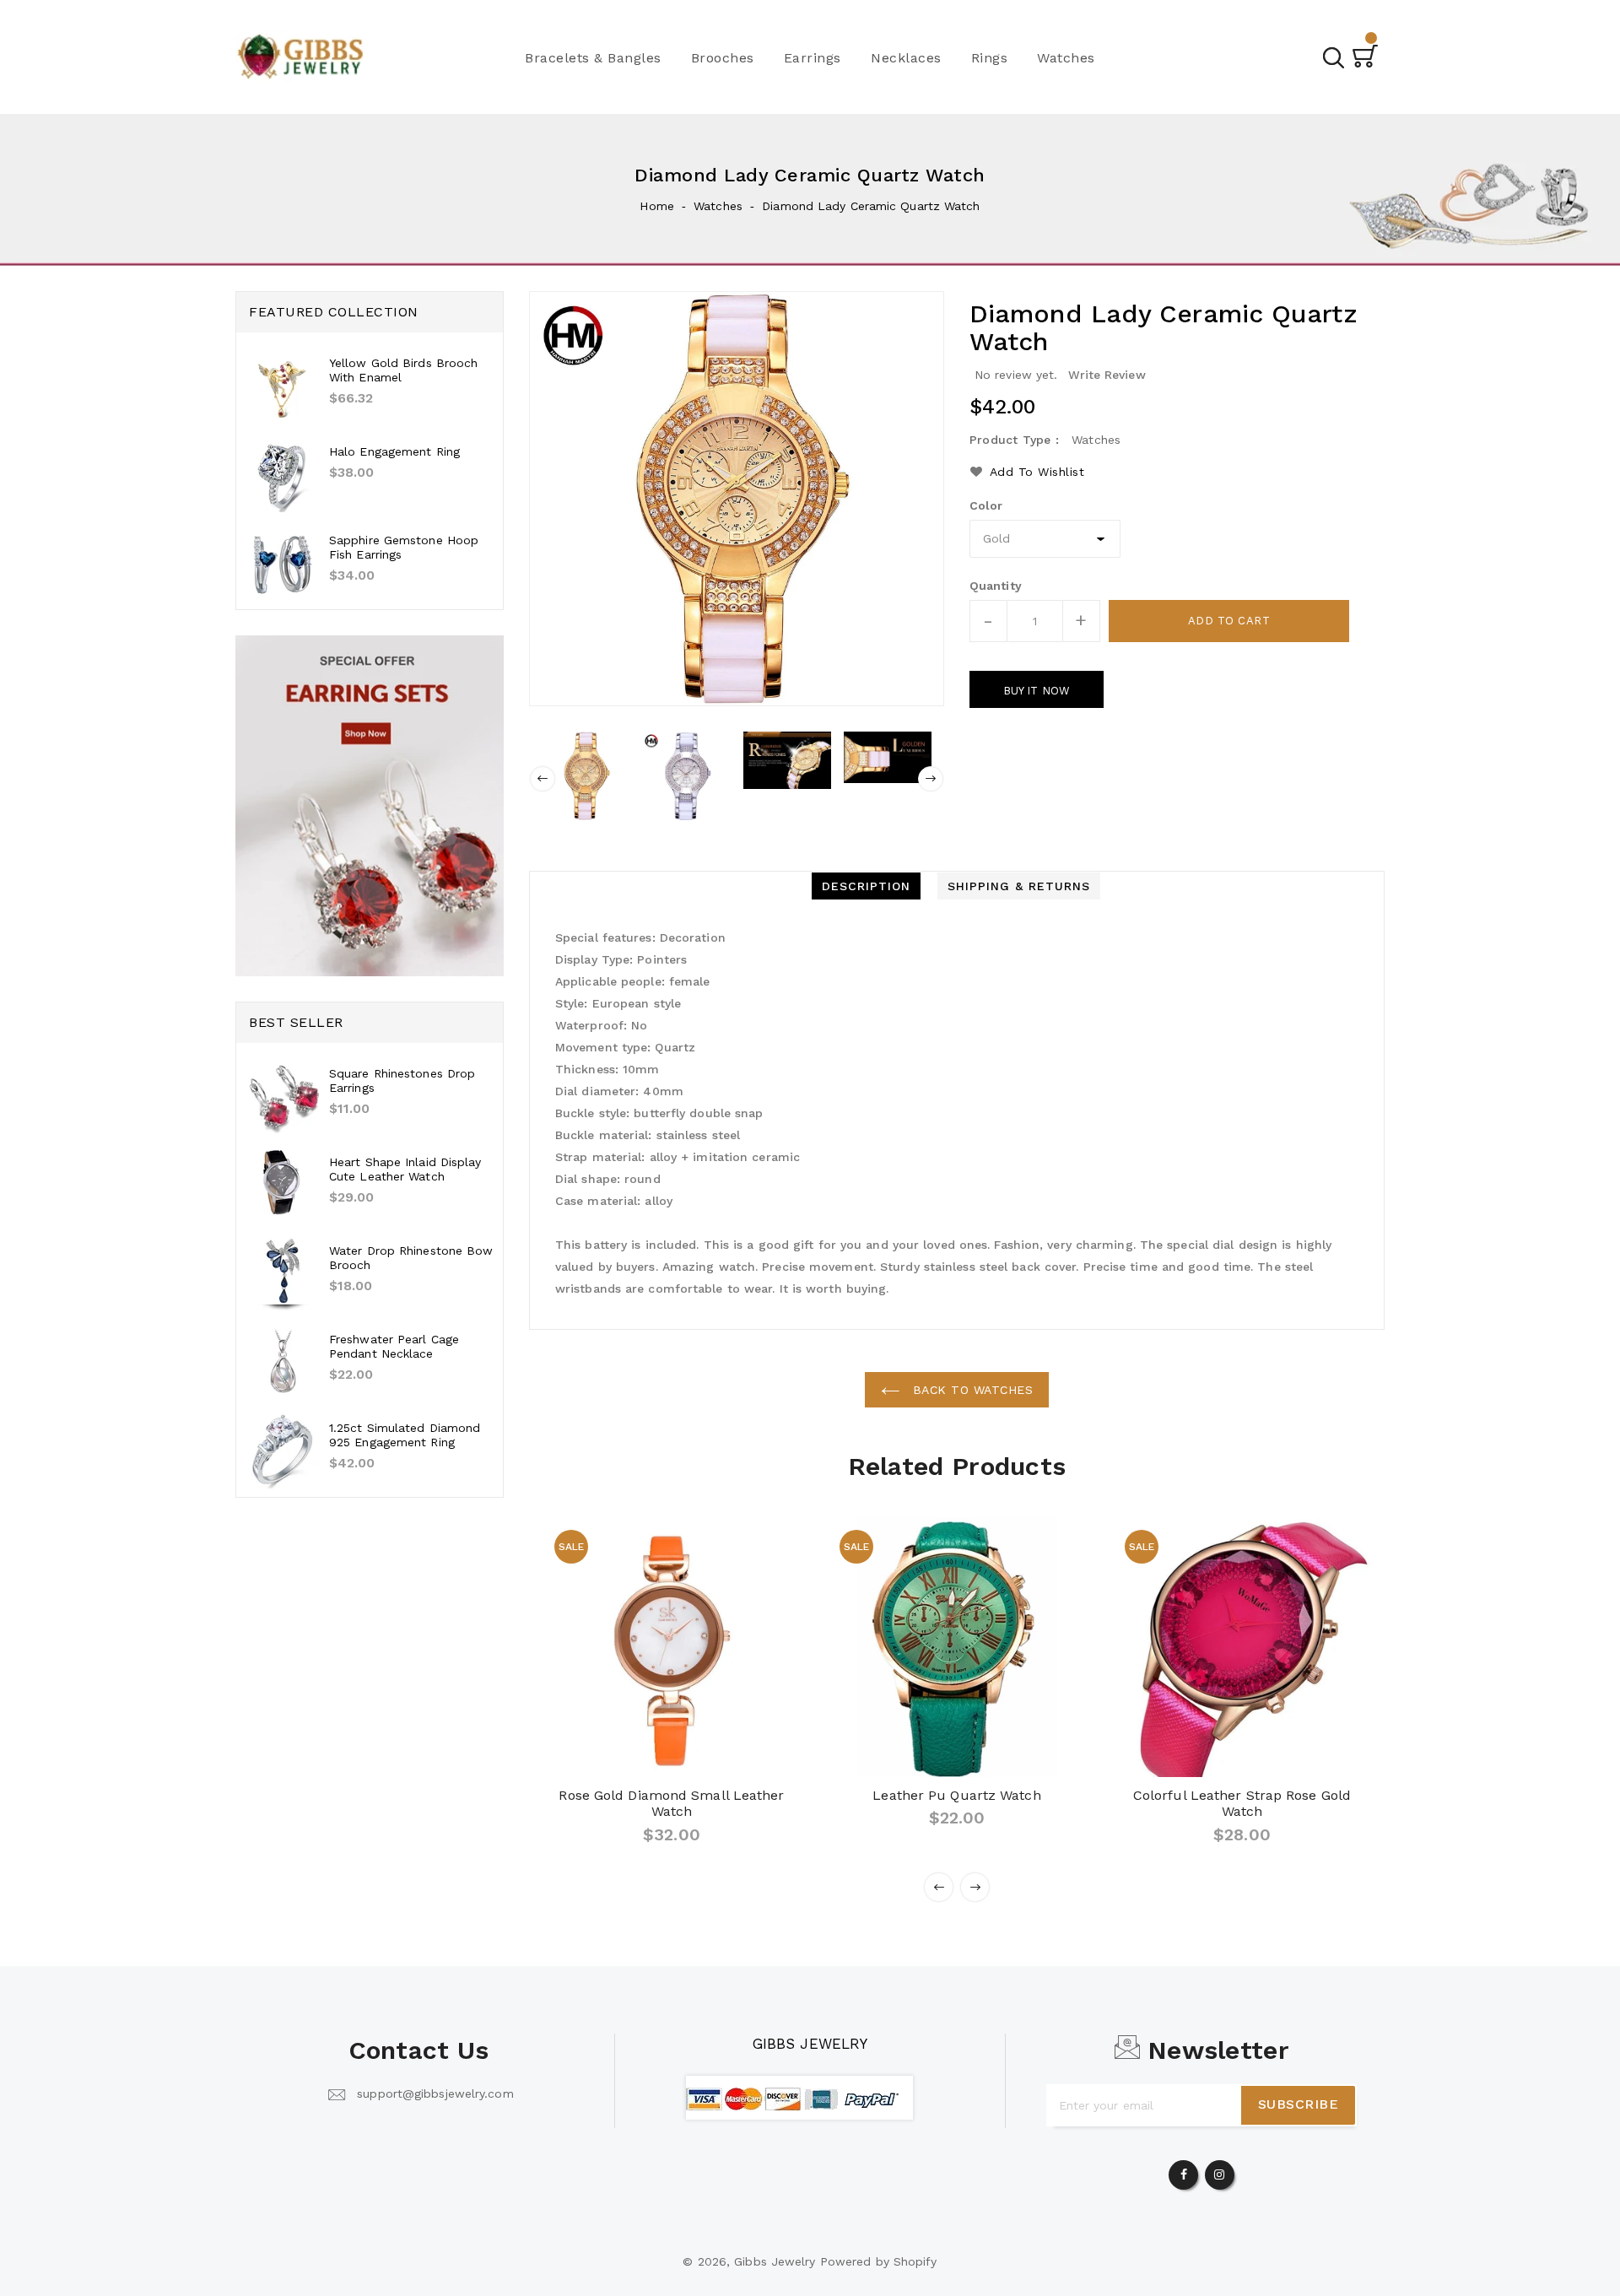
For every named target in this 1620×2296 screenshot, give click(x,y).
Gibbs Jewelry (810, 2044)
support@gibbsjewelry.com (435, 2093)
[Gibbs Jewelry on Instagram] (1219, 2171)
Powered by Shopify (879, 2261)
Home (656, 206)
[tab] (866, 886)
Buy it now (1037, 691)
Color (986, 505)
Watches (718, 206)
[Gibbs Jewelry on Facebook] (1184, 2171)
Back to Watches (970, 1390)
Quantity (996, 586)
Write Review (1107, 375)
